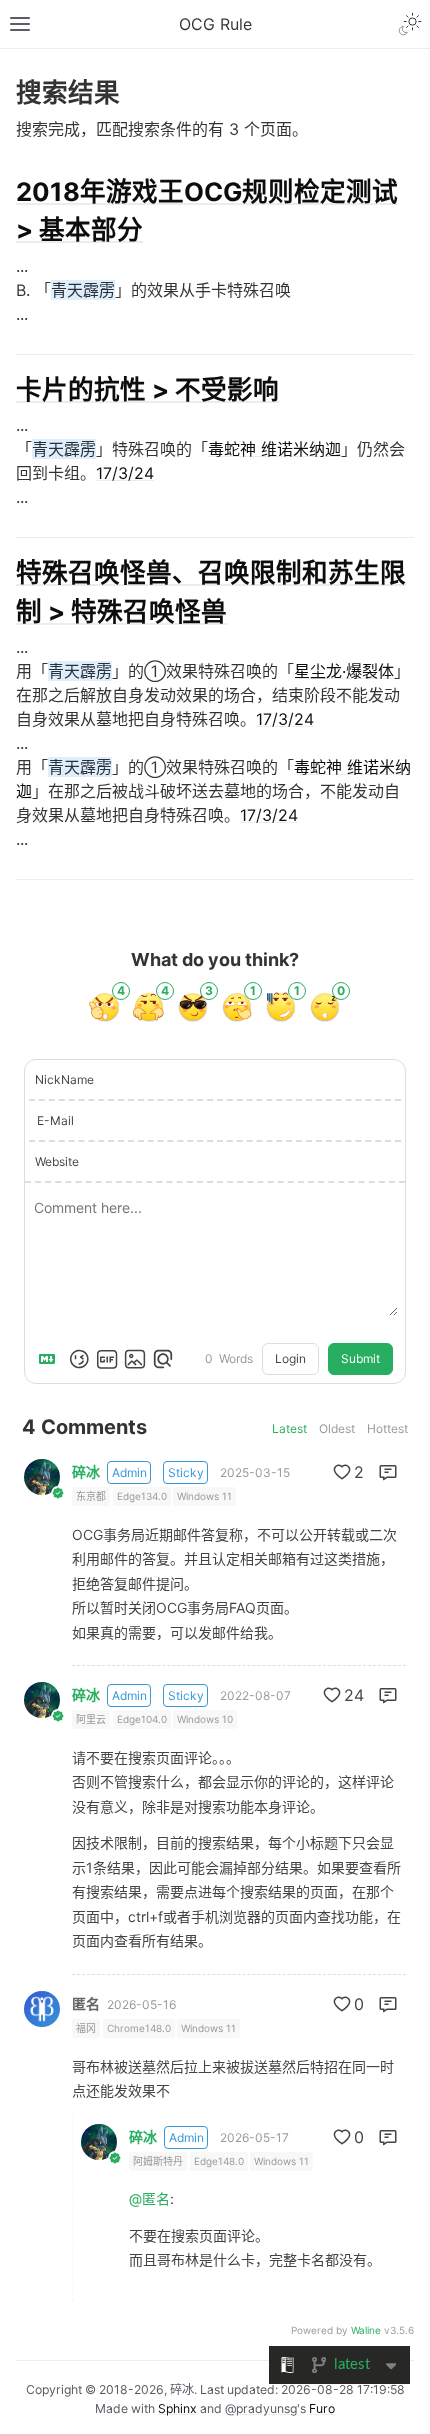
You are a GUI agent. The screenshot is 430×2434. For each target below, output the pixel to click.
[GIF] (107, 1359)
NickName (64, 1079)
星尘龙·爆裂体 (344, 671)
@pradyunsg (261, 2408)
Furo (322, 2408)
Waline (366, 2330)
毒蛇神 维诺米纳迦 (274, 449)
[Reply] (388, 1472)
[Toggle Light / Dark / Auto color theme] (410, 24)
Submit (360, 1358)
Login (290, 1358)
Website (57, 1161)
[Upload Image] (135, 1359)
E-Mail (55, 1120)
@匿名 (149, 2198)
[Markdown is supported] (51, 1359)
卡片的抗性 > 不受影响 (147, 389)
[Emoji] (79, 1359)
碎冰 (86, 1472)
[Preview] (163, 1359)
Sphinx (177, 2408)
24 (354, 1695)
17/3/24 (125, 473)
